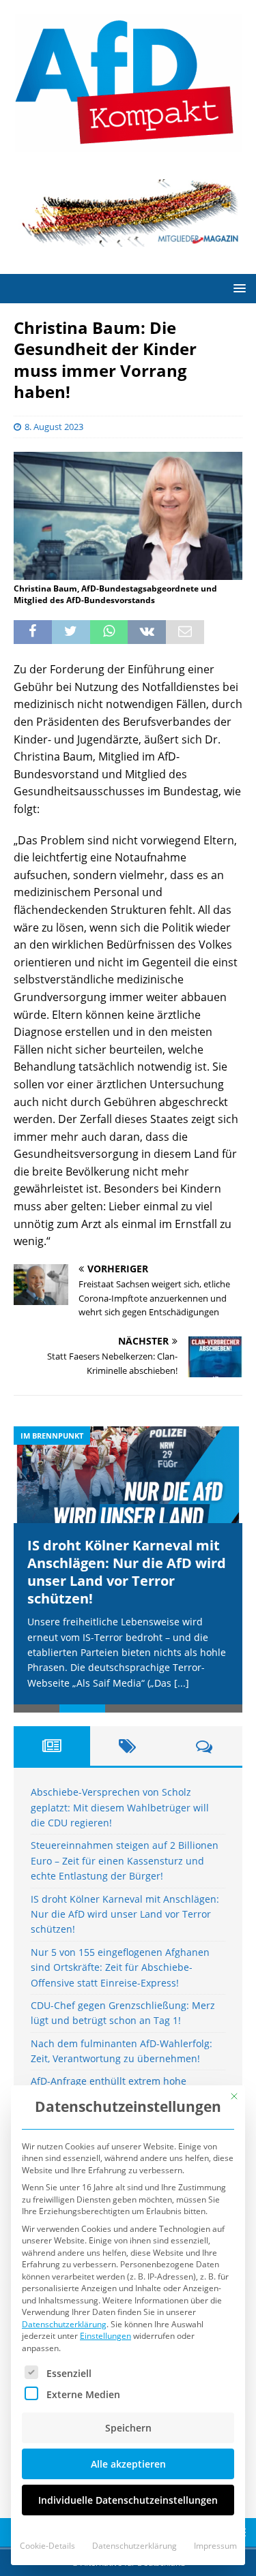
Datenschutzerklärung (64, 2324)
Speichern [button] (128, 2428)
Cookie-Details (47, 2546)
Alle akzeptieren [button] (128, 2464)
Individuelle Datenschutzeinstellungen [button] (128, 2500)
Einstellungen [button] (105, 2336)
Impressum (215, 2546)
